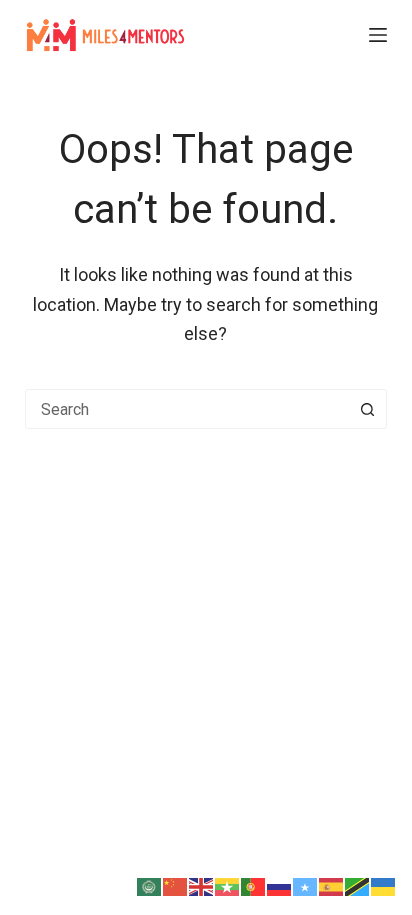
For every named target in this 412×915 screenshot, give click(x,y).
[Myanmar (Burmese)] (228, 884)
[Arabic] (150, 884)
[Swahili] (358, 884)
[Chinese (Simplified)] (176, 884)
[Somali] (306, 884)
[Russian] (280, 884)
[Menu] (378, 35)
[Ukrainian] (384, 884)
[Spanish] (332, 884)
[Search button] (367, 409)
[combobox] (187, 409)
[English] (202, 884)
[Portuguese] (254, 884)
